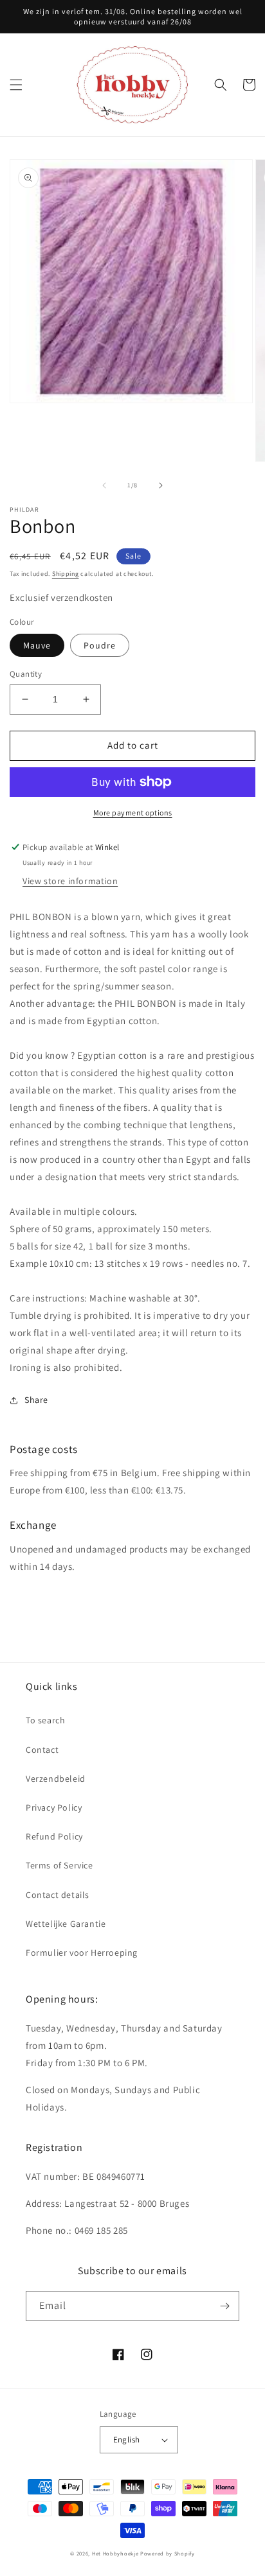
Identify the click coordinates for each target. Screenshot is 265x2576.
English (127, 2440)
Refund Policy (54, 1836)
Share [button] (36, 1400)
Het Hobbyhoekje (115, 2553)
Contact (42, 1750)
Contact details (58, 1895)
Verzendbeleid (56, 1779)
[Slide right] (161, 485)
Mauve (37, 645)
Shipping (66, 574)
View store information (70, 881)
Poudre (100, 645)
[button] (16, 85)
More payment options (133, 813)
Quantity (26, 674)
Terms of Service (59, 1865)
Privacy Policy (54, 1807)
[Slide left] (104, 485)
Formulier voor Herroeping (82, 1953)
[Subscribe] (224, 2306)
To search (45, 1720)
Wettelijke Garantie (66, 1924)
